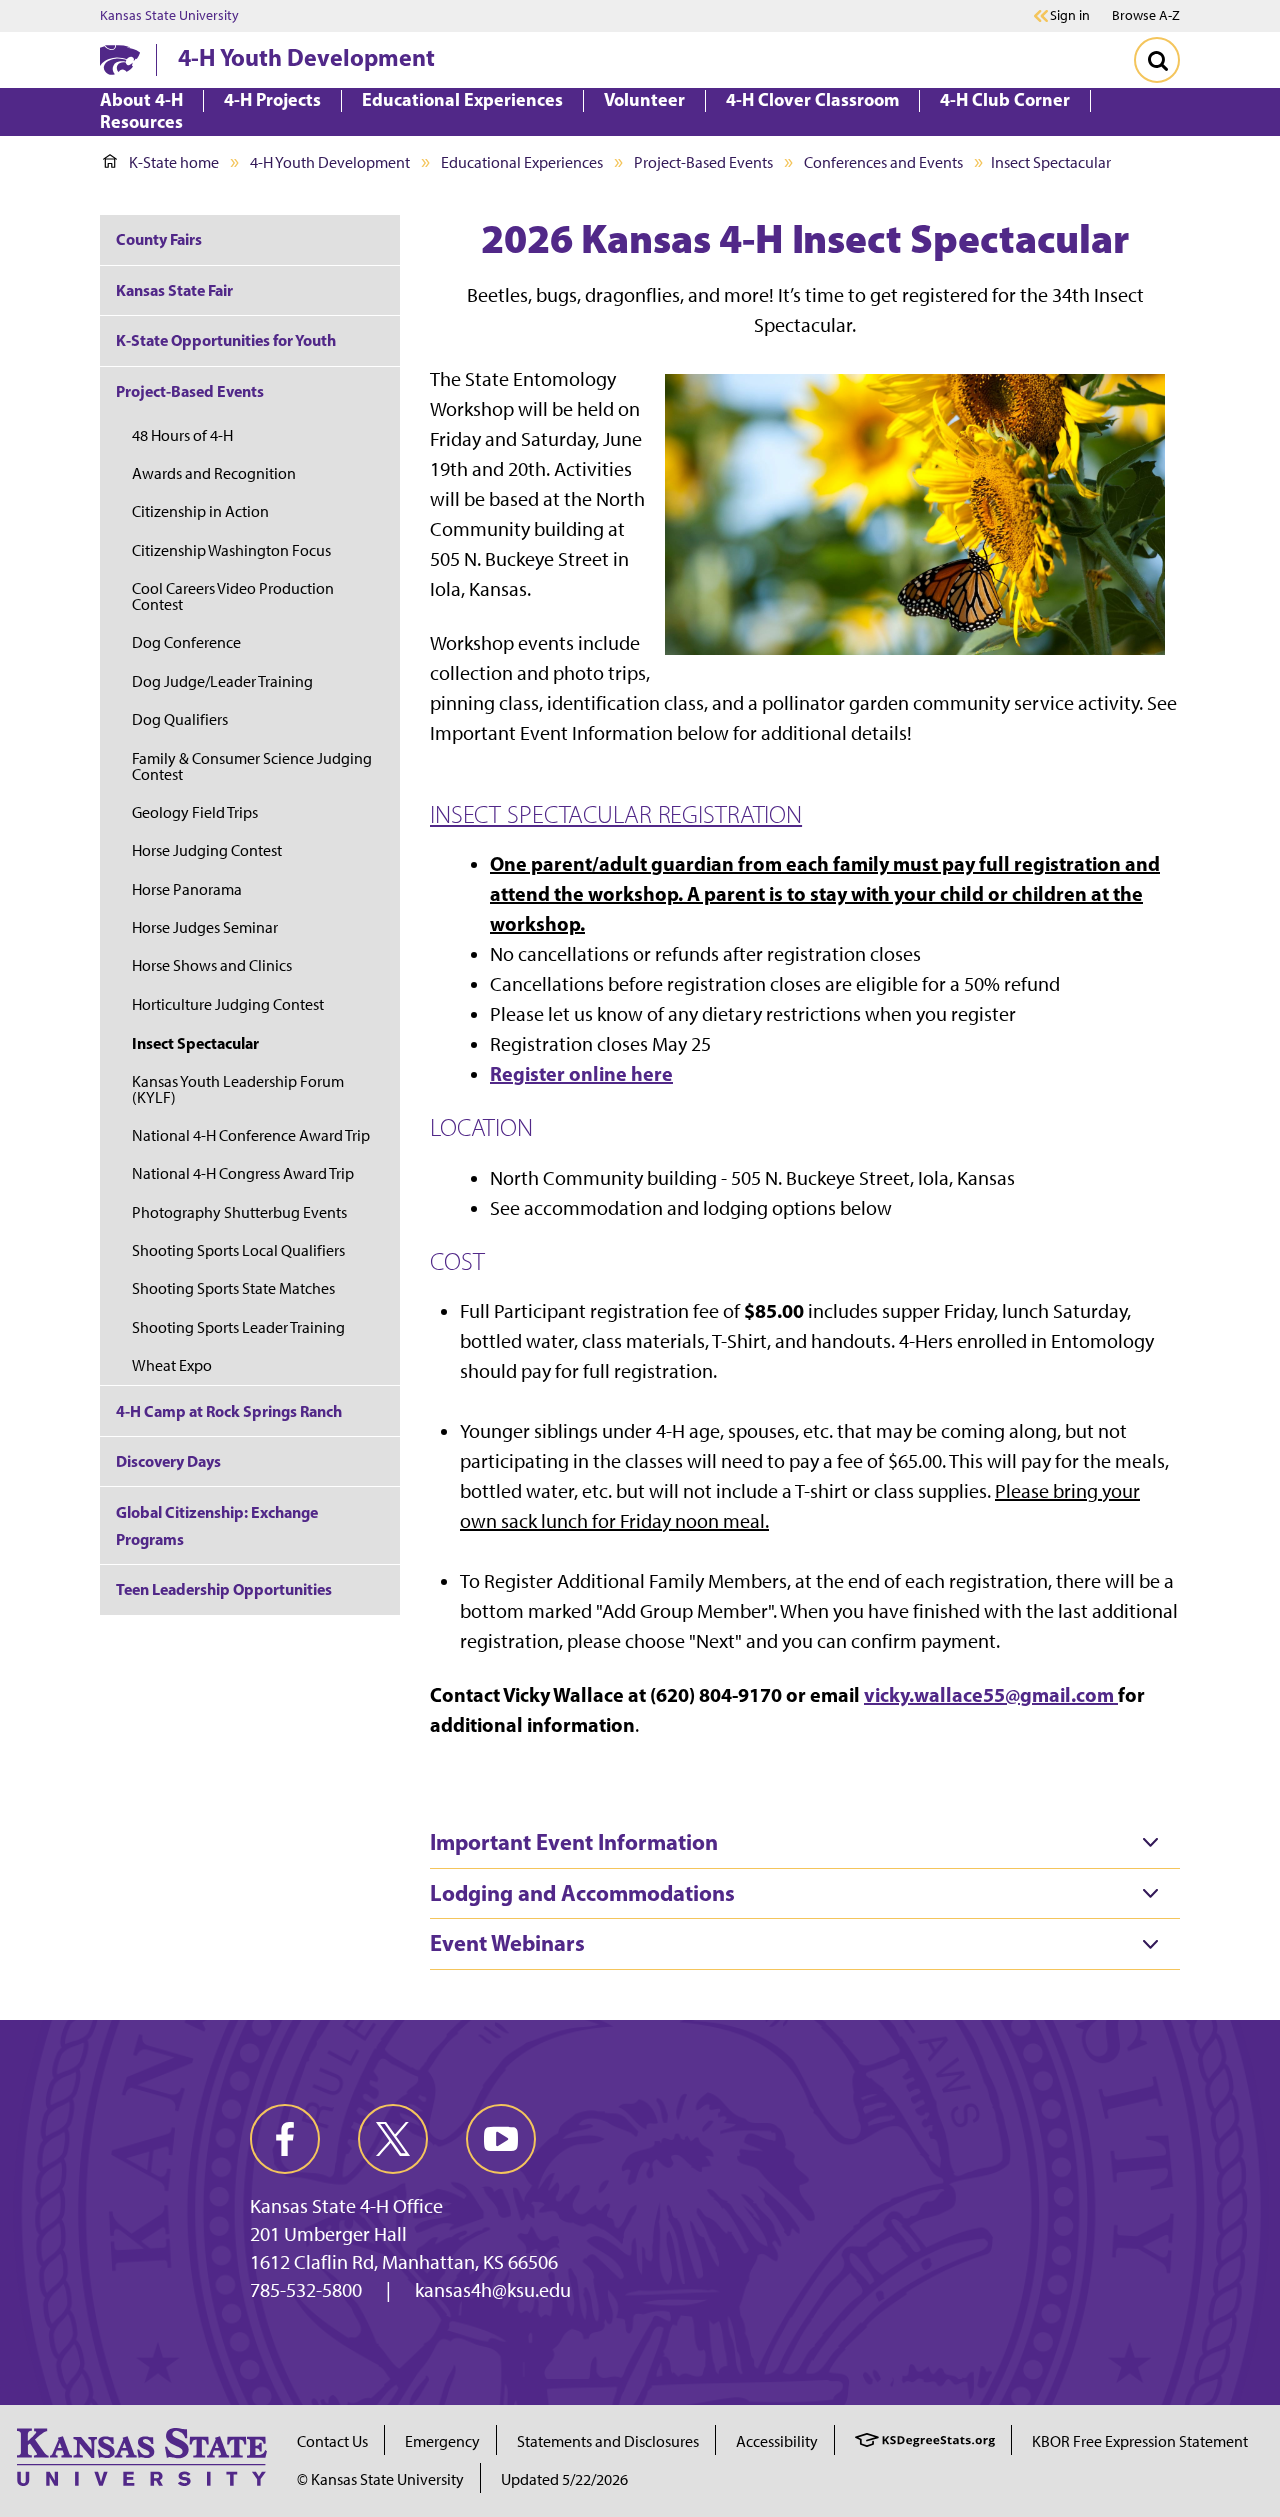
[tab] (805, 1843)
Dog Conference (186, 642)
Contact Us (332, 2441)
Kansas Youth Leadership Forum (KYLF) (238, 1089)
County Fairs (159, 239)
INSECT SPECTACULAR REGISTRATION (616, 814)
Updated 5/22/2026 (564, 2479)
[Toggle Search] (1157, 60)
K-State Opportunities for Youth (226, 340)
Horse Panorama (187, 889)
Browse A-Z (1146, 15)
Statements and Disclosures (608, 2441)
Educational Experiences (522, 162)
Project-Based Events (703, 162)
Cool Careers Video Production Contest (233, 596)
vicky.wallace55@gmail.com (989, 1694)
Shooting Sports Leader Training (238, 1327)
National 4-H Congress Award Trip (243, 1173)
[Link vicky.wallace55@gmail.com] (1116, 1694)
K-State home (174, 162)
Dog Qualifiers (180, 719)
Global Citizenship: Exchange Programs (217, 1525)
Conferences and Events (883, 162)
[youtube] (501, 2139)
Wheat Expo (172, 1365)
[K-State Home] (120, 59)
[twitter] (393, 2139)
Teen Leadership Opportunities (224, 1589)
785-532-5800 (306, 2290)
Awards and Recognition (214, 473)
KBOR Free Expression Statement (1140, 2441)
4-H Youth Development (306, 57)
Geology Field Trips (195, 812)
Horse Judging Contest (207, 850)
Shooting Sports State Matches (233, 1288)
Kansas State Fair (174, 290)
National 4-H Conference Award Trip (251, 1135)
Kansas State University (169, 16)
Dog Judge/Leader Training (222, 681)
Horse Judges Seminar (205, 927)
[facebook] (285, 2139)
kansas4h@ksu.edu (493, 2290)
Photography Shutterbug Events (239, 1212)
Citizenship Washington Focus (231, 550)
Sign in (1070, 16)
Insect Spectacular (195, 1043)
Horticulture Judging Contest (228, 1004)
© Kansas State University (380, 2479)
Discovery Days (168, 1461)
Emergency (442, 2441)
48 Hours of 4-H (182, 435)
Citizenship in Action (200, 511)
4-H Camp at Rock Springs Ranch (229, 1411)
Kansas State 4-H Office (346, 2206)
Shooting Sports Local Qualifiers (238, 1250)
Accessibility (777, 2441)
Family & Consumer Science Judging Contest (252, 766)
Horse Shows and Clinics (212, 965)
